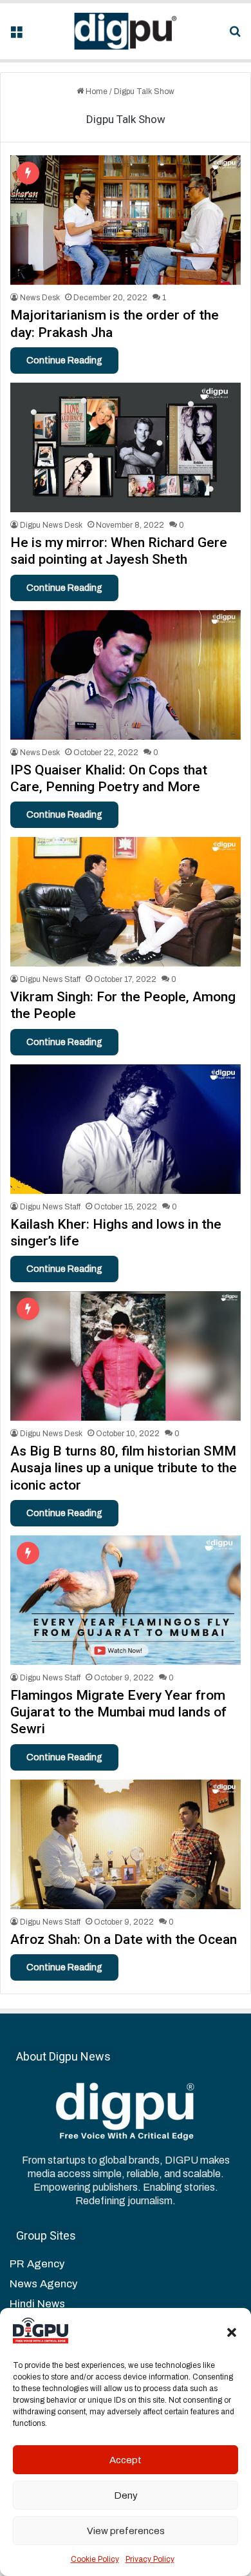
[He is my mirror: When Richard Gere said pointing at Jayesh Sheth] (125, 447)
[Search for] (235, 36)
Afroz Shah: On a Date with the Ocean (124, 1939)
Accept (126, 2460)
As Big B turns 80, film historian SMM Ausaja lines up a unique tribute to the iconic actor (124, 1468)
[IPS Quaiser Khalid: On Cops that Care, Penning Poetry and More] (125, 675)
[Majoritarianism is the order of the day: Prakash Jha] (125, 220)
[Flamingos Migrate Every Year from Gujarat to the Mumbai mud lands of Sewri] (125, 1600)
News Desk (40, 298)
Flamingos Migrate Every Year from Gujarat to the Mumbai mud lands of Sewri (118, 1712)
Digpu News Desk (51, 525)
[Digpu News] (126, 31)
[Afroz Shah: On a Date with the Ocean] (125, 1844)
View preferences (126, 2531)
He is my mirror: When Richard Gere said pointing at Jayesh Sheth (119, 551)
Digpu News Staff (50, 979)
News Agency (43, 2284)
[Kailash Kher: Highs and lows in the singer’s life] (125, 1129)
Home (96, 91)
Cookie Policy (95, 2559)
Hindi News (37, 2304)
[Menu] (16, 36)
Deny (126, 2495)
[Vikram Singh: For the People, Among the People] (125, 902)
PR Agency (37, 2264)
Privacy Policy (150, 2559)
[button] (232, 2332)
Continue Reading (64, 360)
